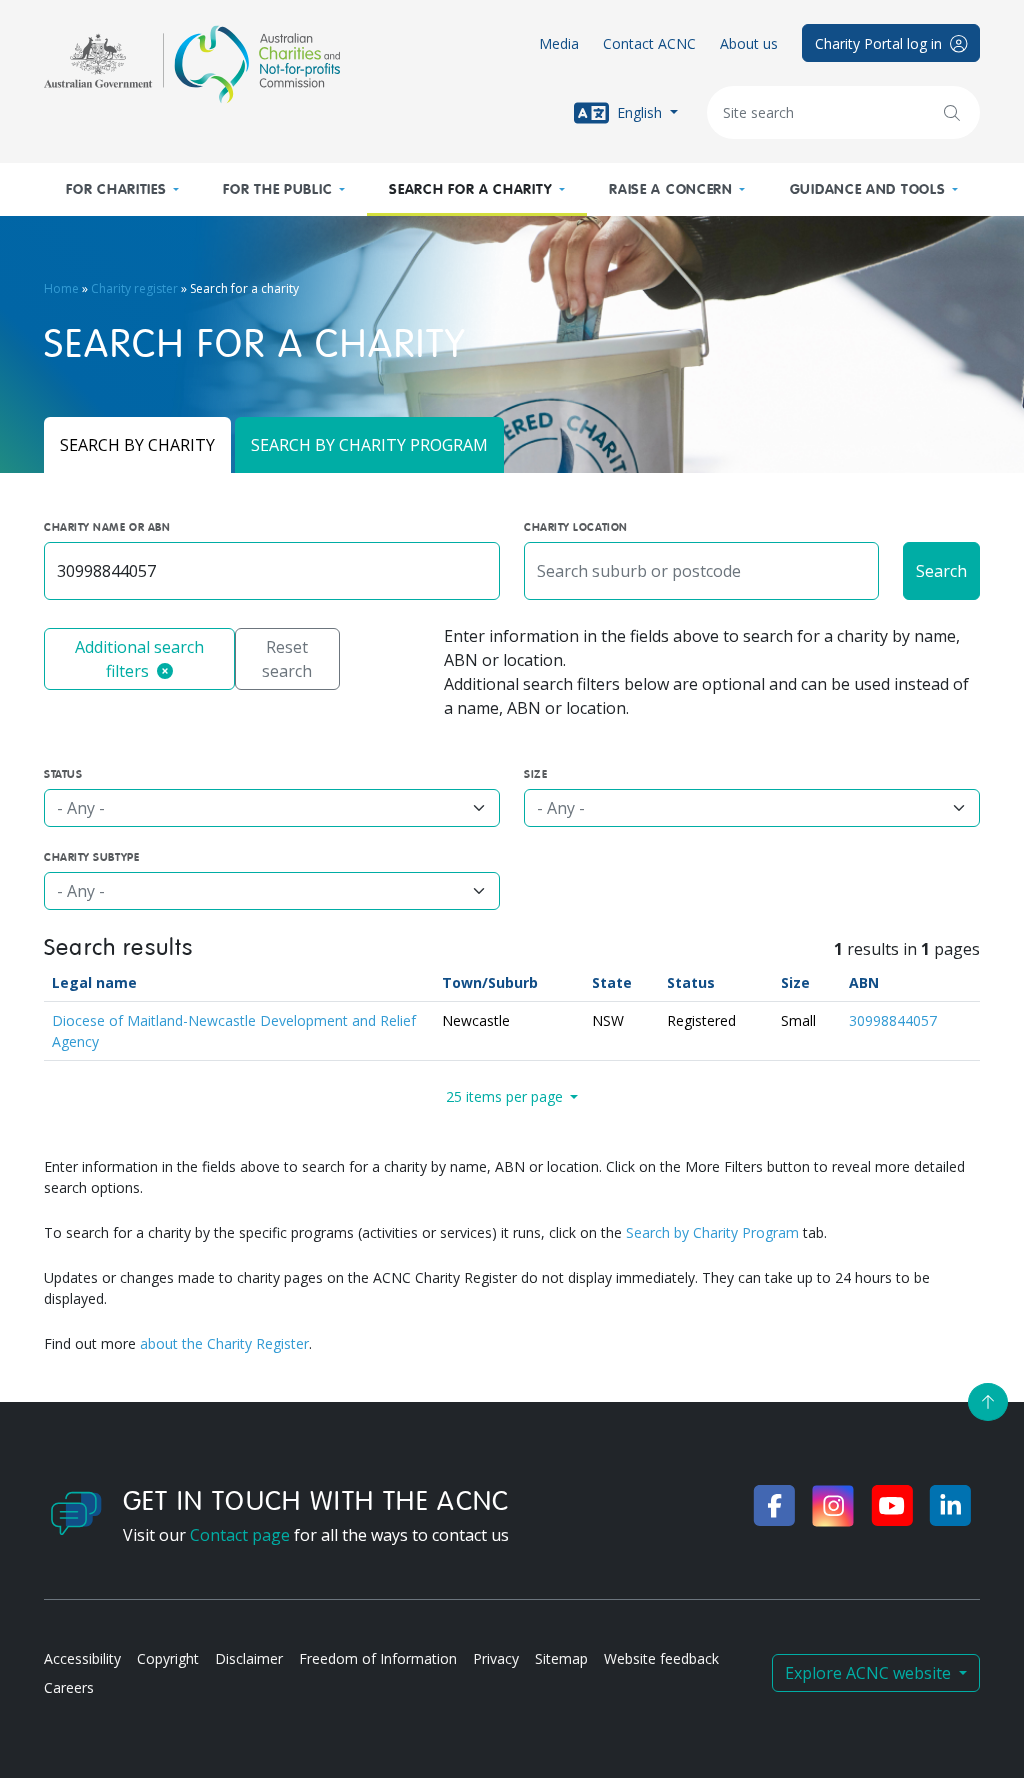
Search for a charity (470, 189)
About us (749, 43)
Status (691, 982)
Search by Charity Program (712, 1232)
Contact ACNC (649, 43)
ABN (864, 982)
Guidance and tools (868, 189)
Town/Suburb (490, 982)
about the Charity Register (224, 1343)
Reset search (287, 659)
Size (795, 982)
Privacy (496, 1658)
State (612, 982)
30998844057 (893, 1020)
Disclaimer (249, 1658)
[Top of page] (988, 1402)
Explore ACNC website (870, 1673)
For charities (116, 189)
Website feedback (661, 1658)
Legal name (94, 982)
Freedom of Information (378, 1658)
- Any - (81, 808)
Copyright (168, 1658)
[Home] (192, 64)
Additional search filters (139, 659)
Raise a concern (671, 189)
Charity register (134, 288)
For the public (277, 189)
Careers (69, 1687)
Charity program (369, 445)
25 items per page (506, 1096)
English (639, 111)
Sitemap (561, 1658)
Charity (137, 445)
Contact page (240, 1535)
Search (941, 571)
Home (61, 288)
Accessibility (82, 1658)
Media (559, 43)
